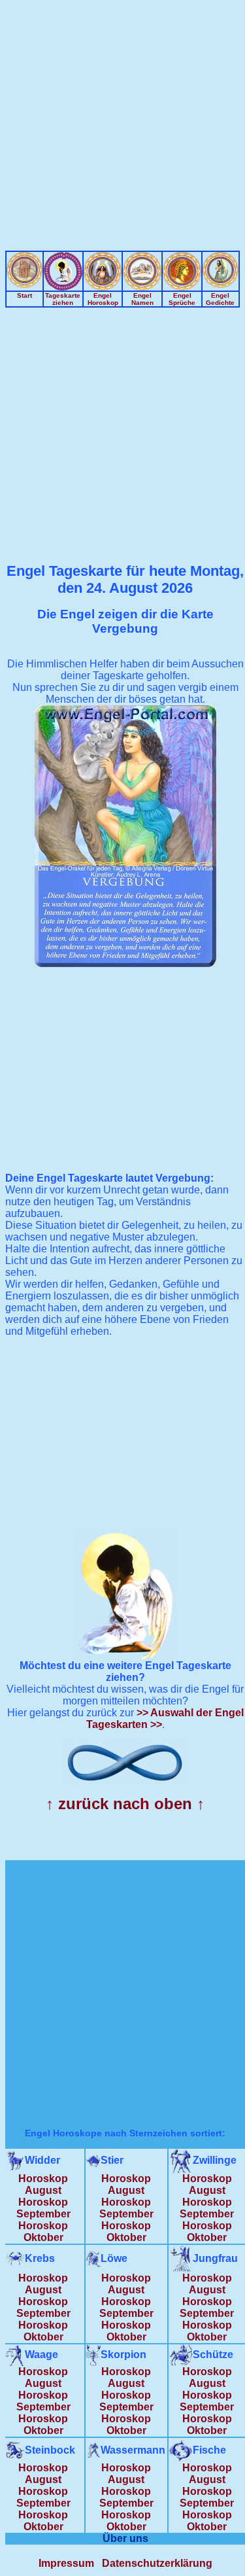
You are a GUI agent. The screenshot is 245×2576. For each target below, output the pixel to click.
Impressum (66, 2563)
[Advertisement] (122, 128)
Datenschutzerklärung (157, 2563)
